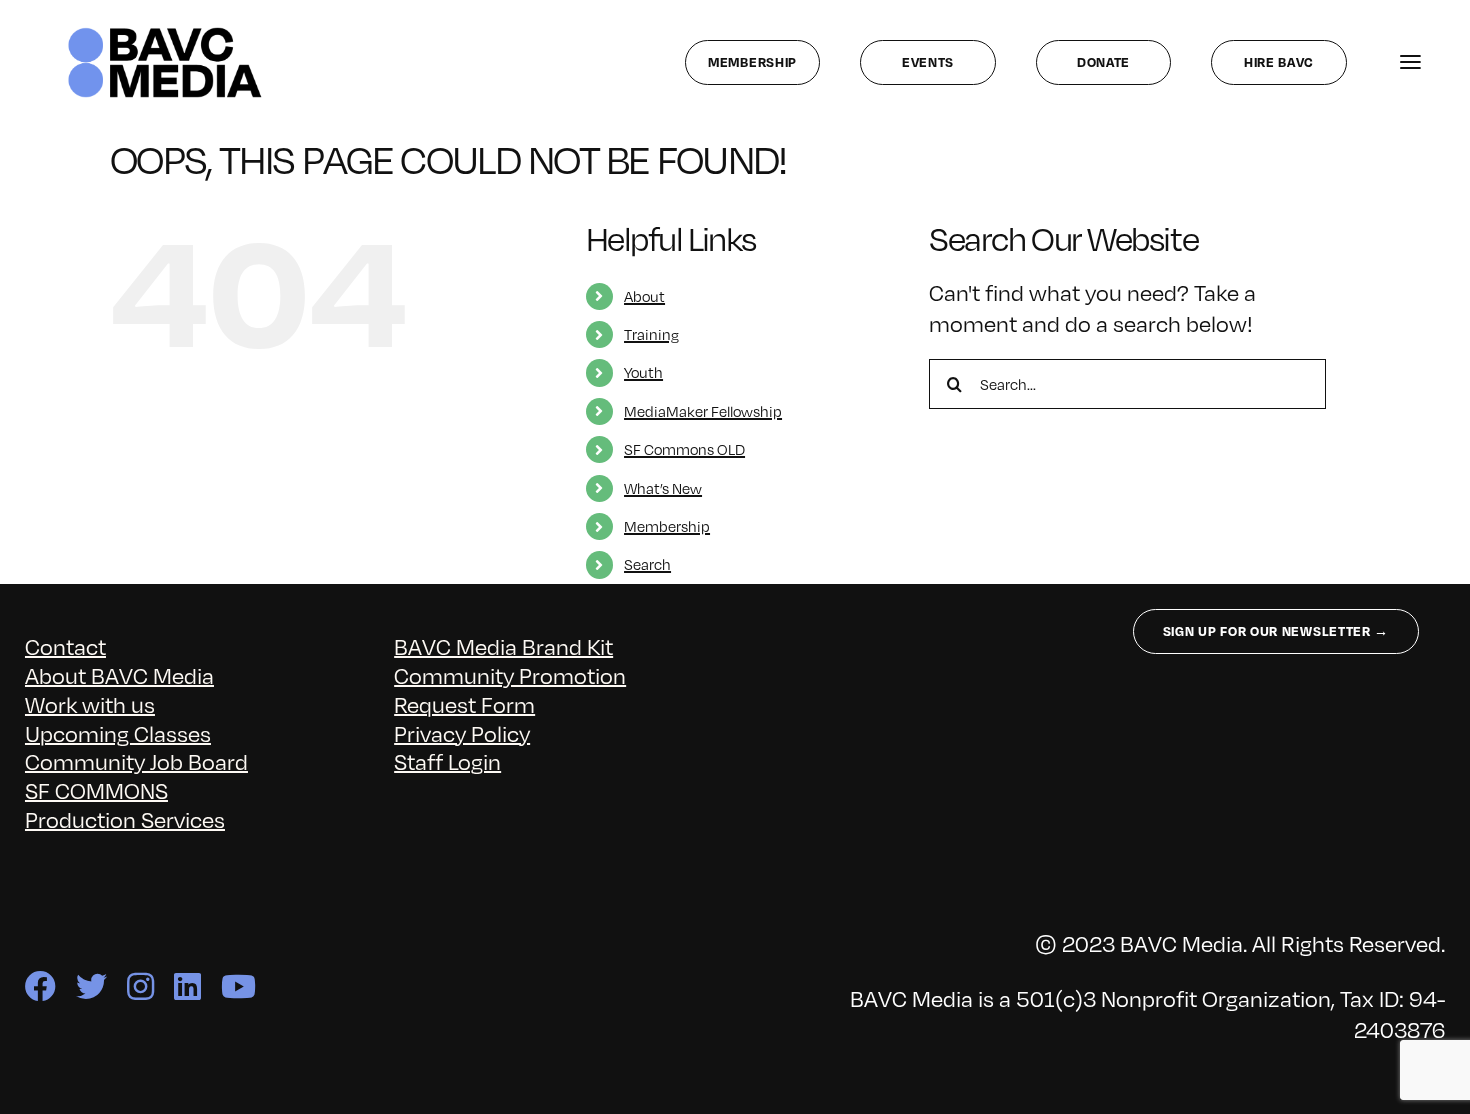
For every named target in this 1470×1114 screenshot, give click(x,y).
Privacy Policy (462, 733)
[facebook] (40, 986)
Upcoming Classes (118, 733)
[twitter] (91, 986)
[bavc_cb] (165, 32)
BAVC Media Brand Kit (503, 646)
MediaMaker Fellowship (703, 411)
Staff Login (447, 761)
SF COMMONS (96, 790)
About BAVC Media (119, 675)
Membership (667, 526)
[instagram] (140, 986)
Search (647, 564)
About (644, 296)
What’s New (663, 488)
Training (651, 334)
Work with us (90, 704)
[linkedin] (187, 986)
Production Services (125, 819)
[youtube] (238, 986)
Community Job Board (136, 761)
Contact (65, 646)
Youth (643, 372)
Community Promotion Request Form (510, 690)
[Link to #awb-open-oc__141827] (1410, 62)
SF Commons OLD (684, 449)
